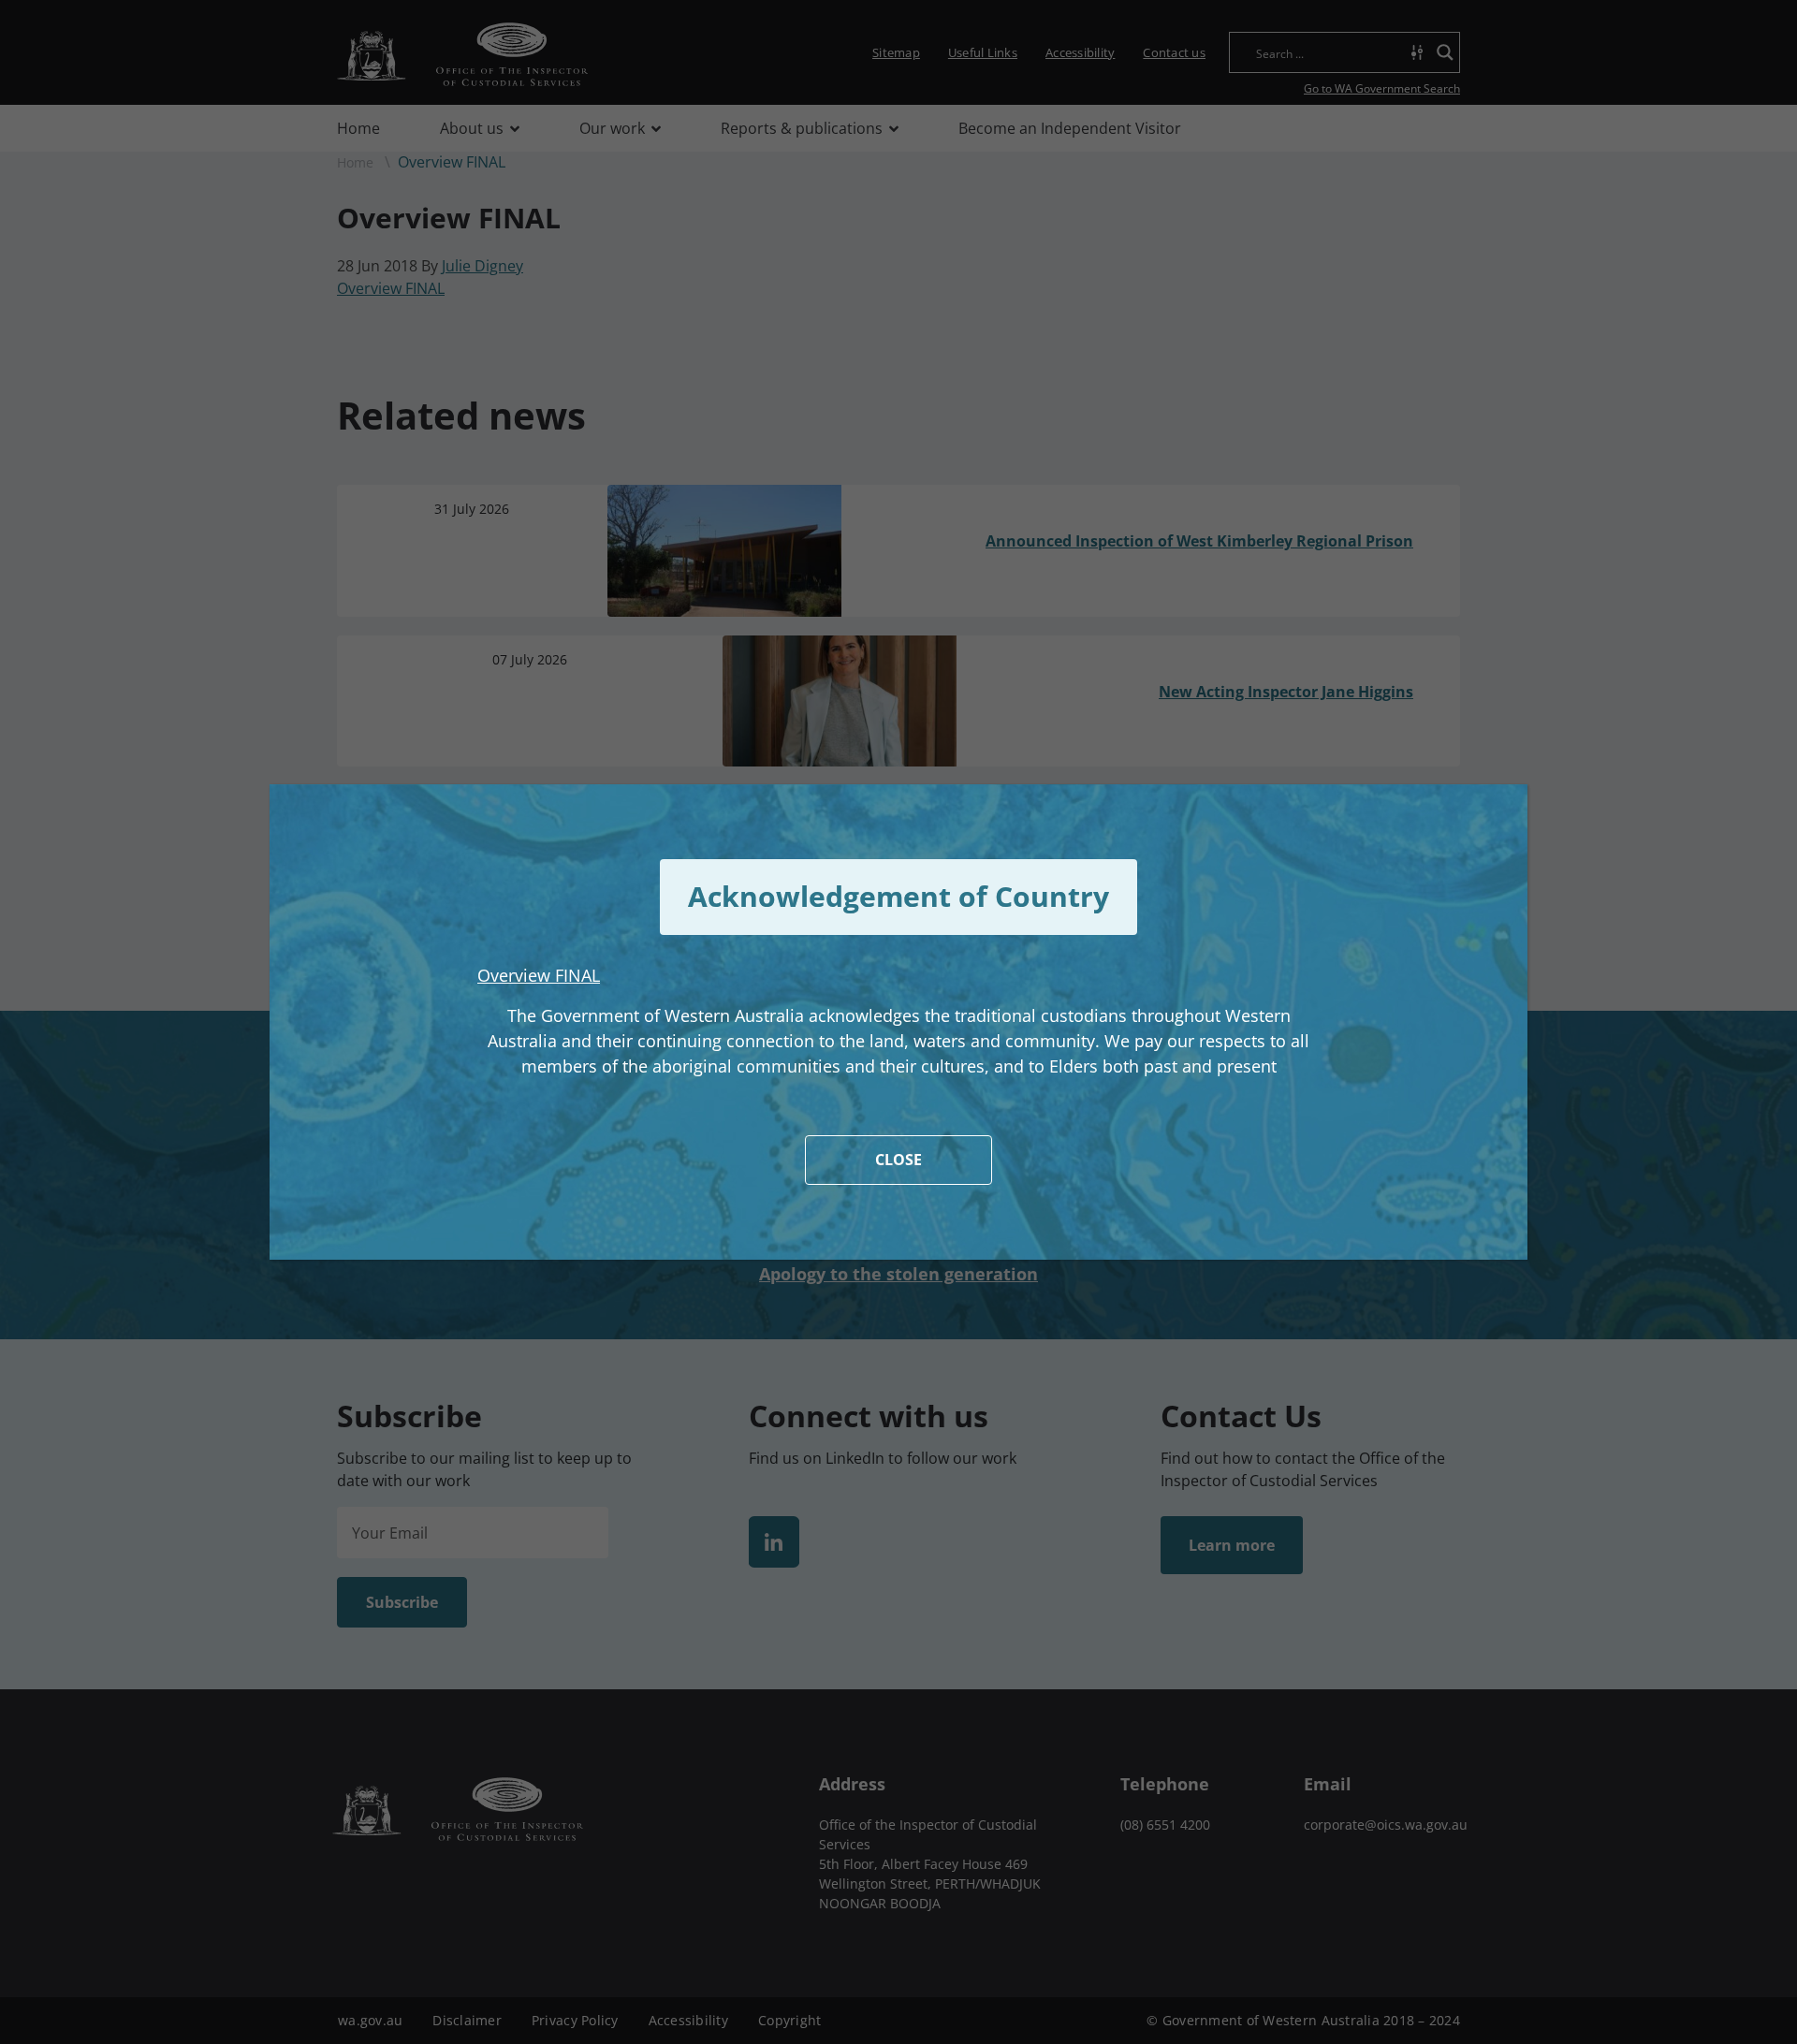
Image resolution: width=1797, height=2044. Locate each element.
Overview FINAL (539, 975)
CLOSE (898, 1160)
